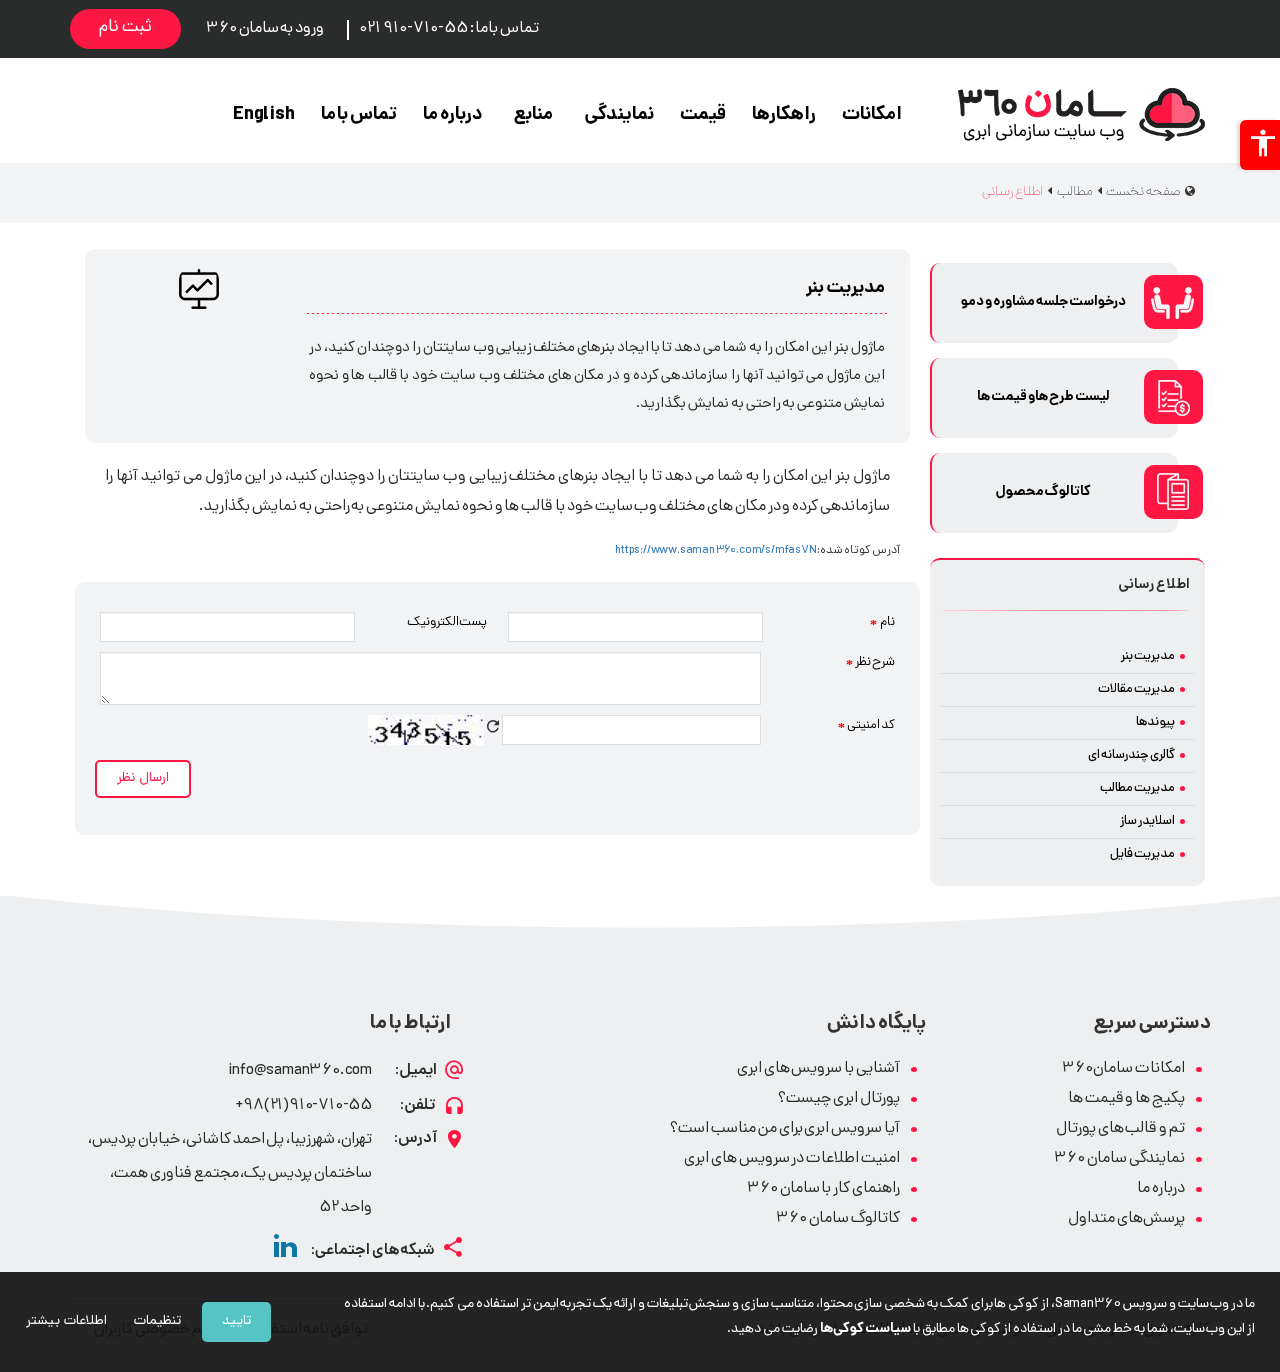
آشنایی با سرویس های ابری (818, 1069)
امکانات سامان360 (1123, 1069)
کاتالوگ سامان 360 (838, 1219)
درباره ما (453, 115)
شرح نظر (870, 663)
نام (882, 623)
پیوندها (1155, 722)
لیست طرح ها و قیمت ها (1043, 397)
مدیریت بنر (1148, 656)
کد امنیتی (866, 726)
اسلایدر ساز (1147, 821)
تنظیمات (157, 1321)
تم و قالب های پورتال (1120, 1129)
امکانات (872, 115)
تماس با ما (359, 115)
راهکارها (784, 115)
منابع (533, 115)
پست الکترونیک (447, 622)
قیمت (703, 115)
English (264, 115)
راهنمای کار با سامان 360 (823, 1189)
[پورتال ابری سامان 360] (1081, 115)
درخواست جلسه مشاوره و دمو (1043, 302)
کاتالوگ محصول (1044, 492)
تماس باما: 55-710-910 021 (448, 29)
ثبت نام (125, 28)
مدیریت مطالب (1137, 788)
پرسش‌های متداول (1126, 1219)
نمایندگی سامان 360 (1119, 1159)
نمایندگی (619, 115)
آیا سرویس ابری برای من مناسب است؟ (785, 1129)
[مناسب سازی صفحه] (1260, 145)
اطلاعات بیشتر (66, 1321)
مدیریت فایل (1142, 854)
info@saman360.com (300, 1071)
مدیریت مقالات (1136, 689)
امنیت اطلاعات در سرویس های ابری (792, 1159)
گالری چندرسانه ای (1131, 755)
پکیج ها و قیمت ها (1126, 1099)
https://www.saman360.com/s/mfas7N (715, 551)
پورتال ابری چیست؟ (839, 1099)
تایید (236, 1321)
